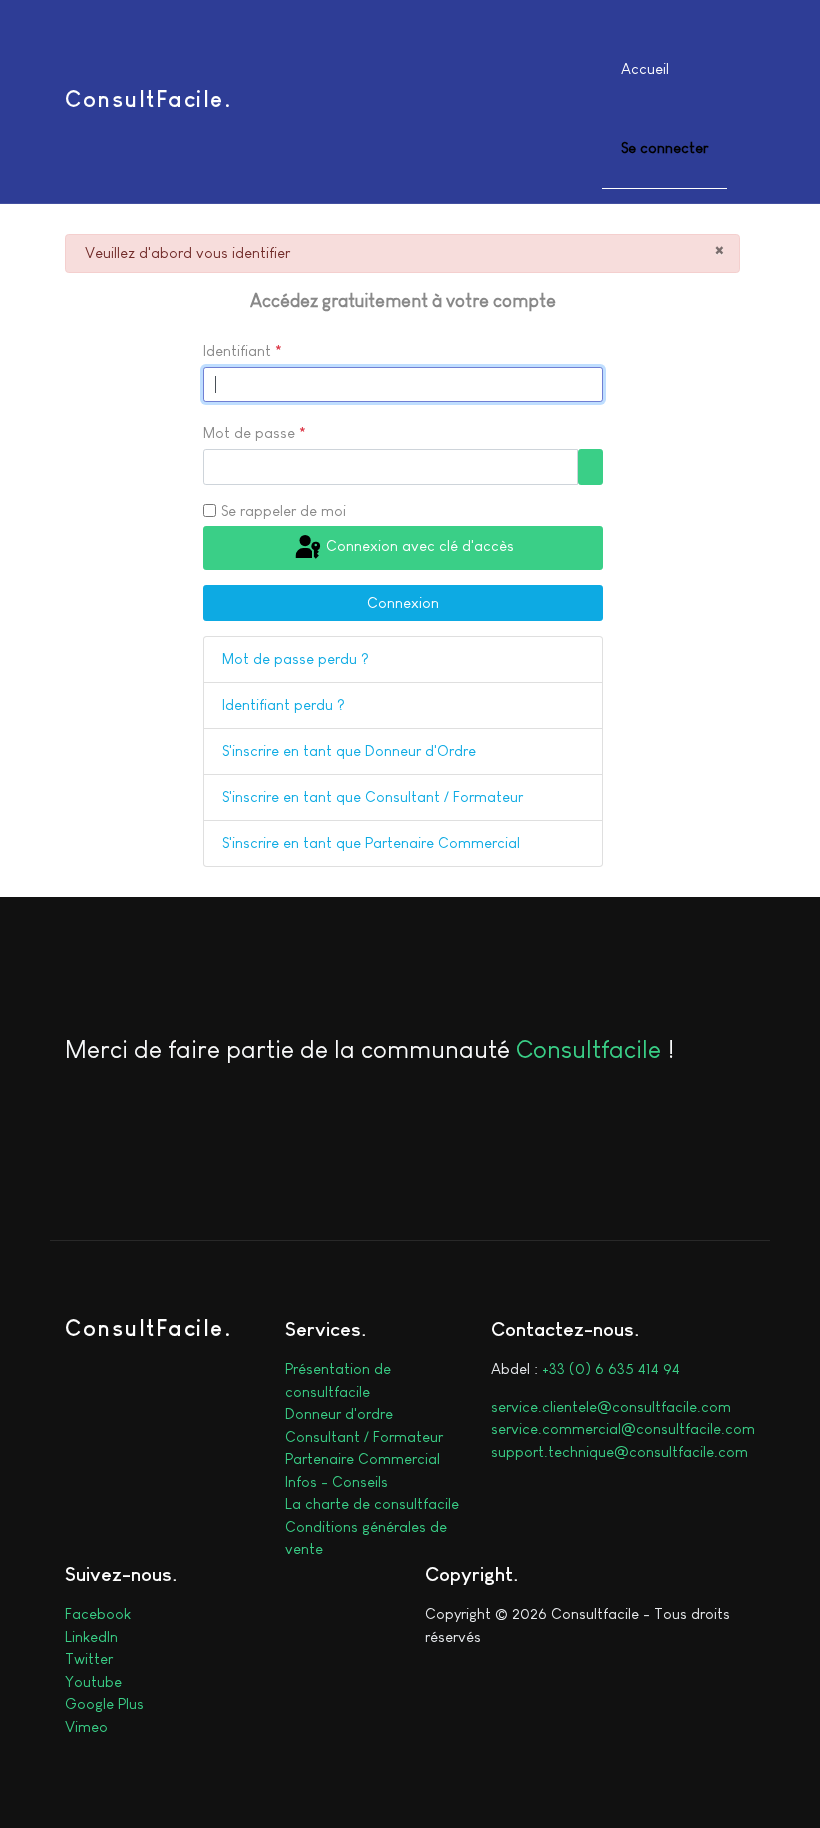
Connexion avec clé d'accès (418, 545)
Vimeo (86, 1726)
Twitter (89, 1658)
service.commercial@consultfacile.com (623, 1428)
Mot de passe (254, 432)
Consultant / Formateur (364, 1436)
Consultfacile (588, 1049)
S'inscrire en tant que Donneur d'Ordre (349, 750)
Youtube (93, 1681)
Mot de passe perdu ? (295, 658)
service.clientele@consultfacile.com (611, 1406)
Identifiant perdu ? (283, 704)
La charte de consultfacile (372, 1503)
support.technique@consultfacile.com (619, 1451)
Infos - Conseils (336, 1481)
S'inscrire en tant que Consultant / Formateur (372, 796)
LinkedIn (91, 1636)
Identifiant (242, 350)
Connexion (403, 602)
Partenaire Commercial (362, 1458)
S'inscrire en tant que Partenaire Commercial (371, 842)
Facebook (98, 1613)
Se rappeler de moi (283, 510)
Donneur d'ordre (339, 1413)
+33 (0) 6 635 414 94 (611, 1368)
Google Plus (104, 1703)
